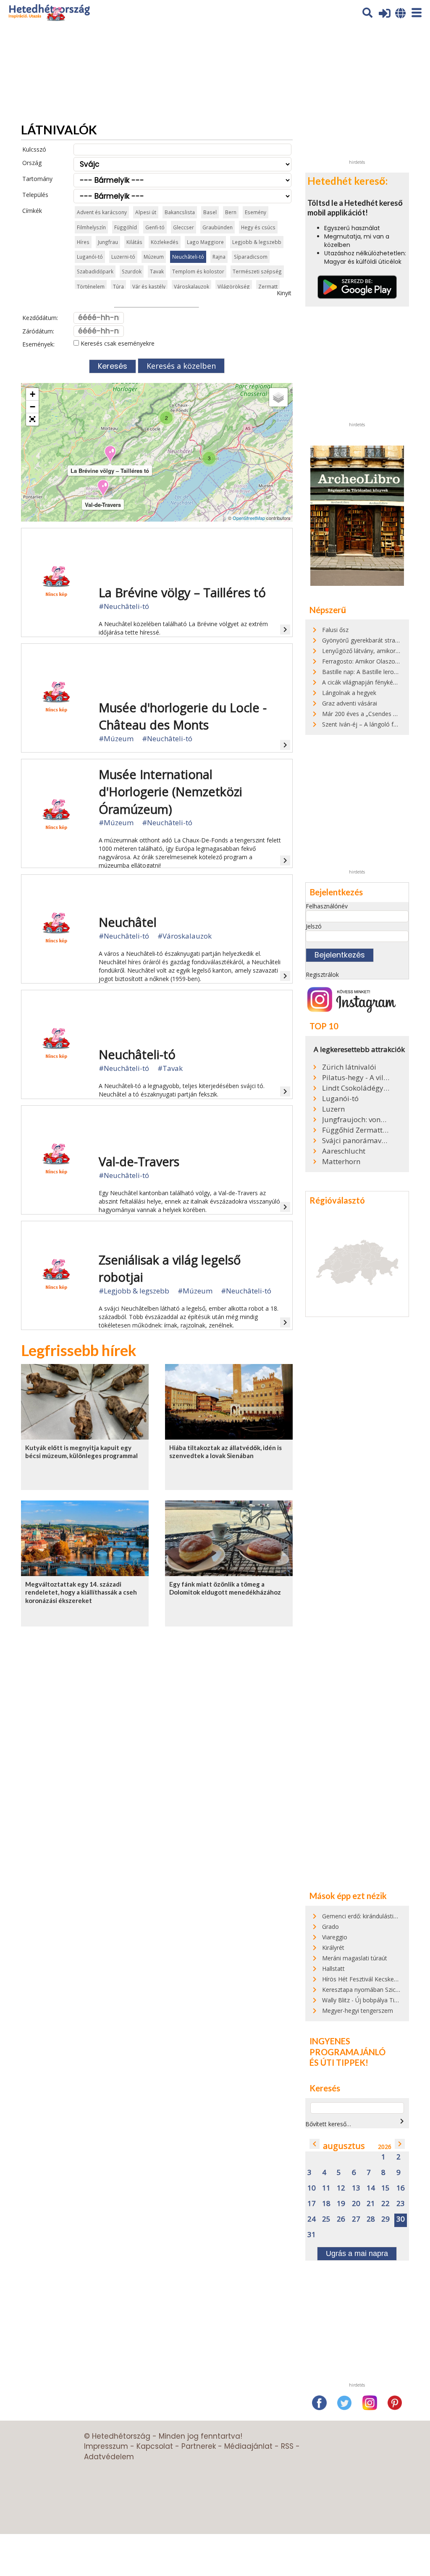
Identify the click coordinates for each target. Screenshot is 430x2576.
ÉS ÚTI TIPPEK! (339, 2062)
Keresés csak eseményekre (117, 343)
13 (356, 2188)
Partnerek (199, 2446)
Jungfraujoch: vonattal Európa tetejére (356, 1120)
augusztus (344, 2146)
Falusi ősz (335, 630)
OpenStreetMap (249, 518)
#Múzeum (116, 738)
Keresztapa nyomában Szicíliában (367, 1990)
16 (401, 2188)
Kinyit (284, 293)
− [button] (33, 407)
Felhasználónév (327, 906)
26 (341, 2219)
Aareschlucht (344, 1151)
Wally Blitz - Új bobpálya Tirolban (367, 2000)
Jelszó (314, 926)
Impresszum (106, 2446)
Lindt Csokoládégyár (356, 1088)
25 (326, 2219)
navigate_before (315, 2144)
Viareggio (335, 1937)
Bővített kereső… (328, 2124)
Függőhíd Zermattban (356, 1130)
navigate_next (402, 2121)
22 (385, 2204)
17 (312, 2204)
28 (371, 2219)
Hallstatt (333, 1969)
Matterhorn (341, 1162)
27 (356, 2219)
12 (341, 2188)
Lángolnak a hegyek (349, 693)
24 (312, 2219)
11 (326, 2188)
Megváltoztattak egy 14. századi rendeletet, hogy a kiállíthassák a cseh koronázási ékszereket (81, 1592)
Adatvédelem (109, 2457)
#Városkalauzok (185, 936)
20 (356, 2204)
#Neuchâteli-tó (124, 606)
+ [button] (33, 394)
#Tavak (170, 1068)
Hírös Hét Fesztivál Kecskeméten (367, 1979)
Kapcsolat (155, 2446)
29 (385, 2219)
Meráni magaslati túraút (355, 1958)
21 (371, 2204)
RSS (287, 2446)
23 (401, 2204)
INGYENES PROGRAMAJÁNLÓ (347, 2046)
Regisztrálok (322, 975)
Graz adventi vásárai (350, 703)
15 (385, 2188)
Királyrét (333, 1948)
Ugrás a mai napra (357, 2253)
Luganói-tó (340, 1099)
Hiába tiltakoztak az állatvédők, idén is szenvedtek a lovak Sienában (225, 1452)
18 (326, 2204)
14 (371, 2188)
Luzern (333, 1109)
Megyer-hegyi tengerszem (358, 2011)
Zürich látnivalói (349, 1067)
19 (341, 2204)
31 (312, 2235)
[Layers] (278, 397)
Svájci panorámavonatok (356, 1141)
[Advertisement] (368, 103)
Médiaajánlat (248, 2446)
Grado (330, 1927)
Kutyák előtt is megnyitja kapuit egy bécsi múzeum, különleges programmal (81, 1452)
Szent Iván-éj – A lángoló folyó (364, 724)
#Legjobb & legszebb (134, 1291)
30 (401, 2219)
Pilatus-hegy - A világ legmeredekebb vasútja (356, 1078)
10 (312, 2188)
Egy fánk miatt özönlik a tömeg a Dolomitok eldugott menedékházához (225, 1588)
